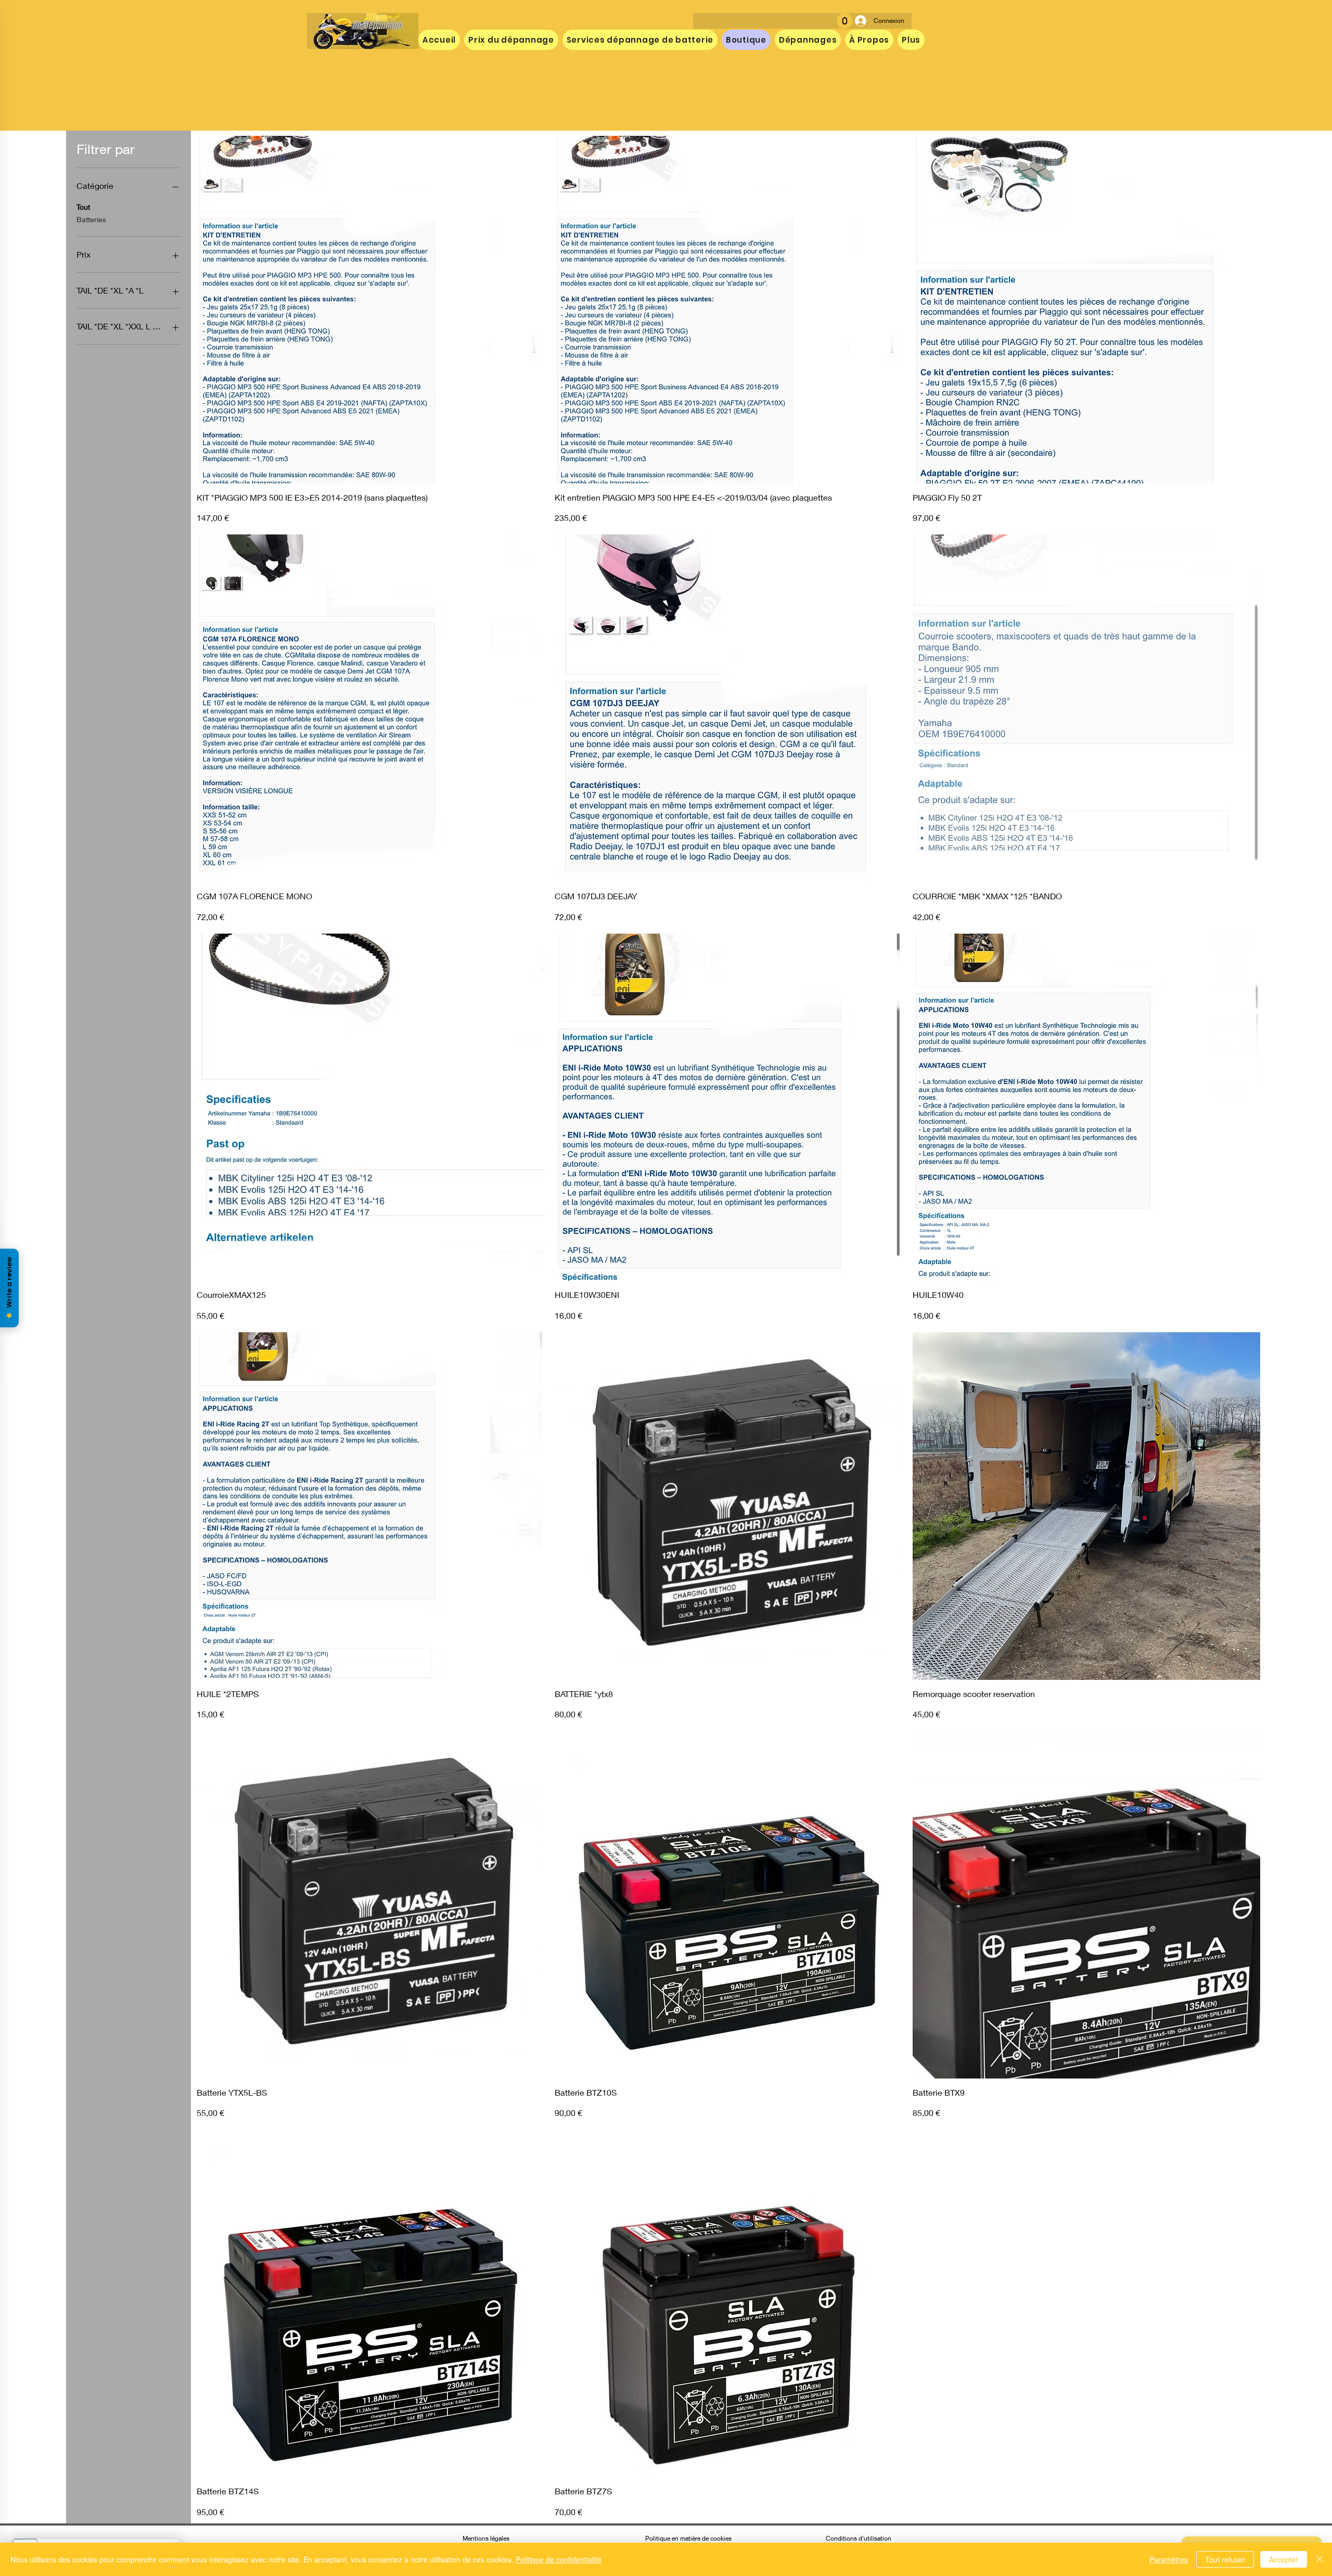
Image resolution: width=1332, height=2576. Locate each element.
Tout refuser (1225, 2559)
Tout (83, 207)
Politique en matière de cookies (689, 2538)
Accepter (1284, 2559)
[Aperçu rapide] (370, 310)
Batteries (91, 219)
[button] (844, 21)
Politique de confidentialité (559, 2559)
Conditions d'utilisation (859, 2538)
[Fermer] (1320, 2559)
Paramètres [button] (1169, 2559)
